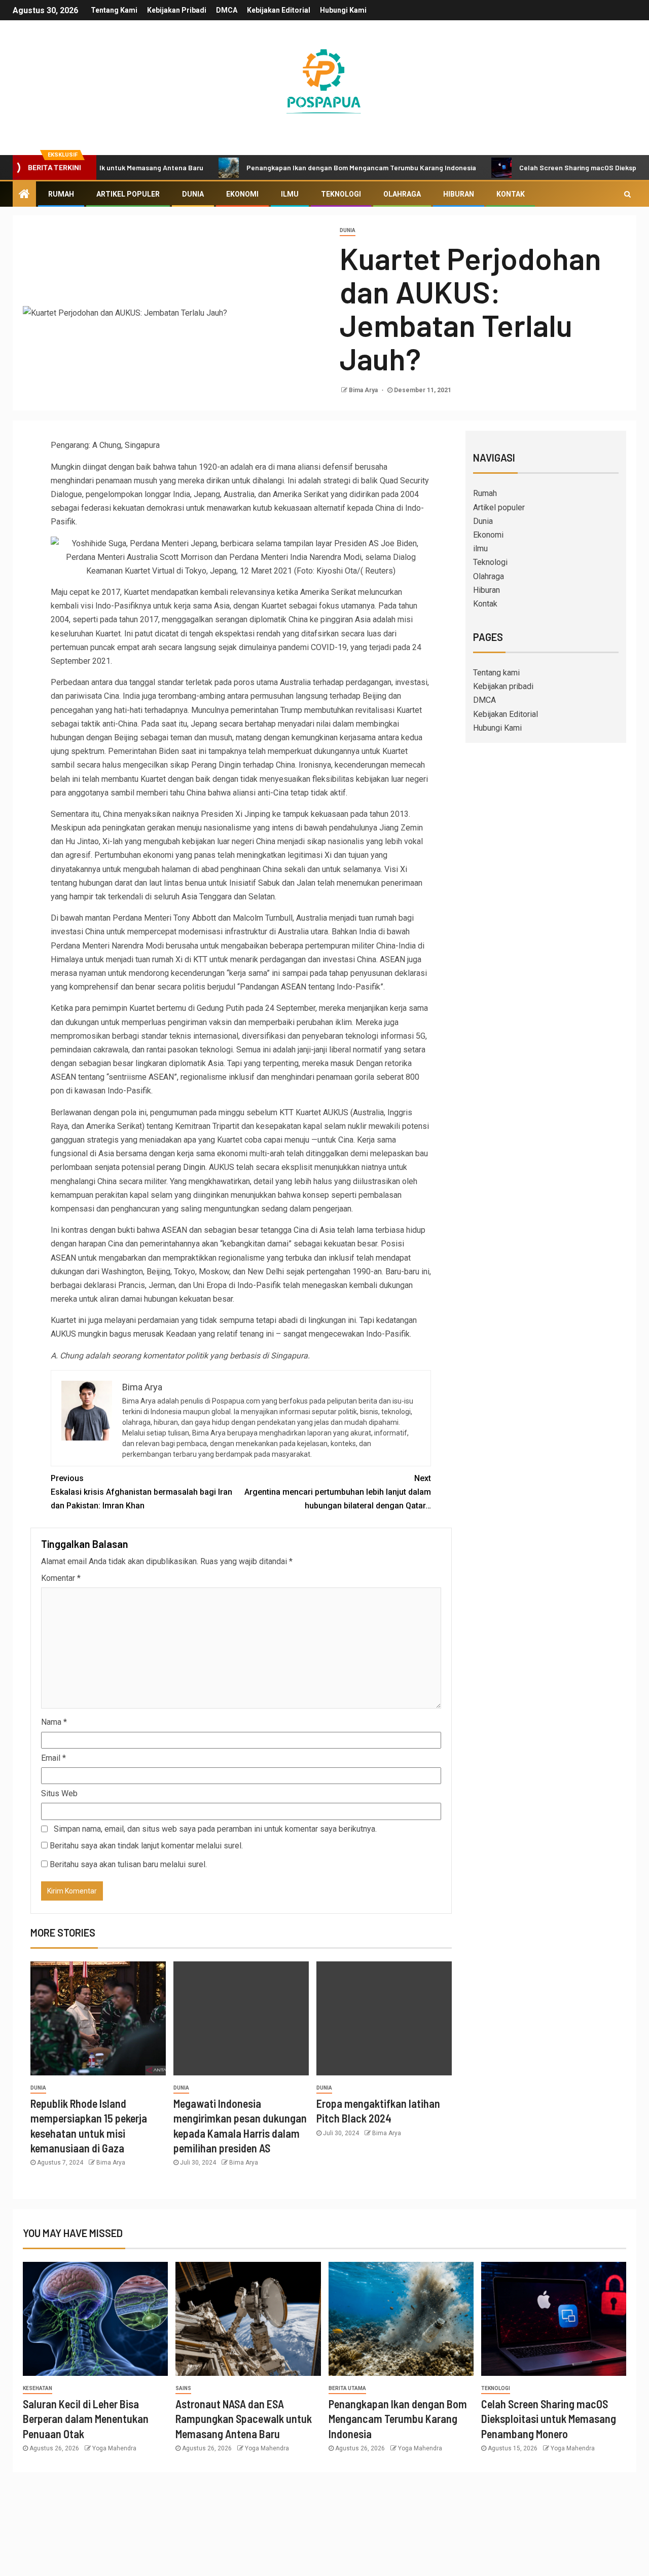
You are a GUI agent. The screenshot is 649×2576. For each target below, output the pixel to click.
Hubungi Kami (343, 10)
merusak (149, 1334)
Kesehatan (38, 2388)
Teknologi (341, 194)
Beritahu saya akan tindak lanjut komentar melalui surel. (146, 1846)
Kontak (511, 194)
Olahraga (402, 194)
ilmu (290, 194)
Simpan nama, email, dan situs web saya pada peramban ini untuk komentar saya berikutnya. (215, 1829)
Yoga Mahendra (114, 2448)
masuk (342, 1063)
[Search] (627, 194)
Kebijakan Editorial (279, 10)
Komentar (61, 1578)
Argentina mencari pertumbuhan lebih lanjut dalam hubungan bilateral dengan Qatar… (338, 1492)
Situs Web (59, 1793)
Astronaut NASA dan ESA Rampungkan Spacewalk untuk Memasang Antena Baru (244, 2419)
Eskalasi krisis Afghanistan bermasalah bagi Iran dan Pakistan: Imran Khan (141, 1492)
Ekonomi (242, 194)
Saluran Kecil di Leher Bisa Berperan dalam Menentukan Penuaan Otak (86, 2419)
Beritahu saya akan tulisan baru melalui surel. (128, 1864)
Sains (183, 2388)
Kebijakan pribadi (177, 10)
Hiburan (459, 194)
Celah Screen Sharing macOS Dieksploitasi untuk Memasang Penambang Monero (549, 2419)
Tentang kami (114, 10)
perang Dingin (181, 1167)
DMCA (227, 10)
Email (53, 1758)
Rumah (61, 194)
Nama (54, 1722)
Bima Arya (364, 390)
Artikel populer (128, 194)
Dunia (193, 194)
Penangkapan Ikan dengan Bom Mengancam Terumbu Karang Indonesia (310, 167)
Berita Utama (347, 2388)
